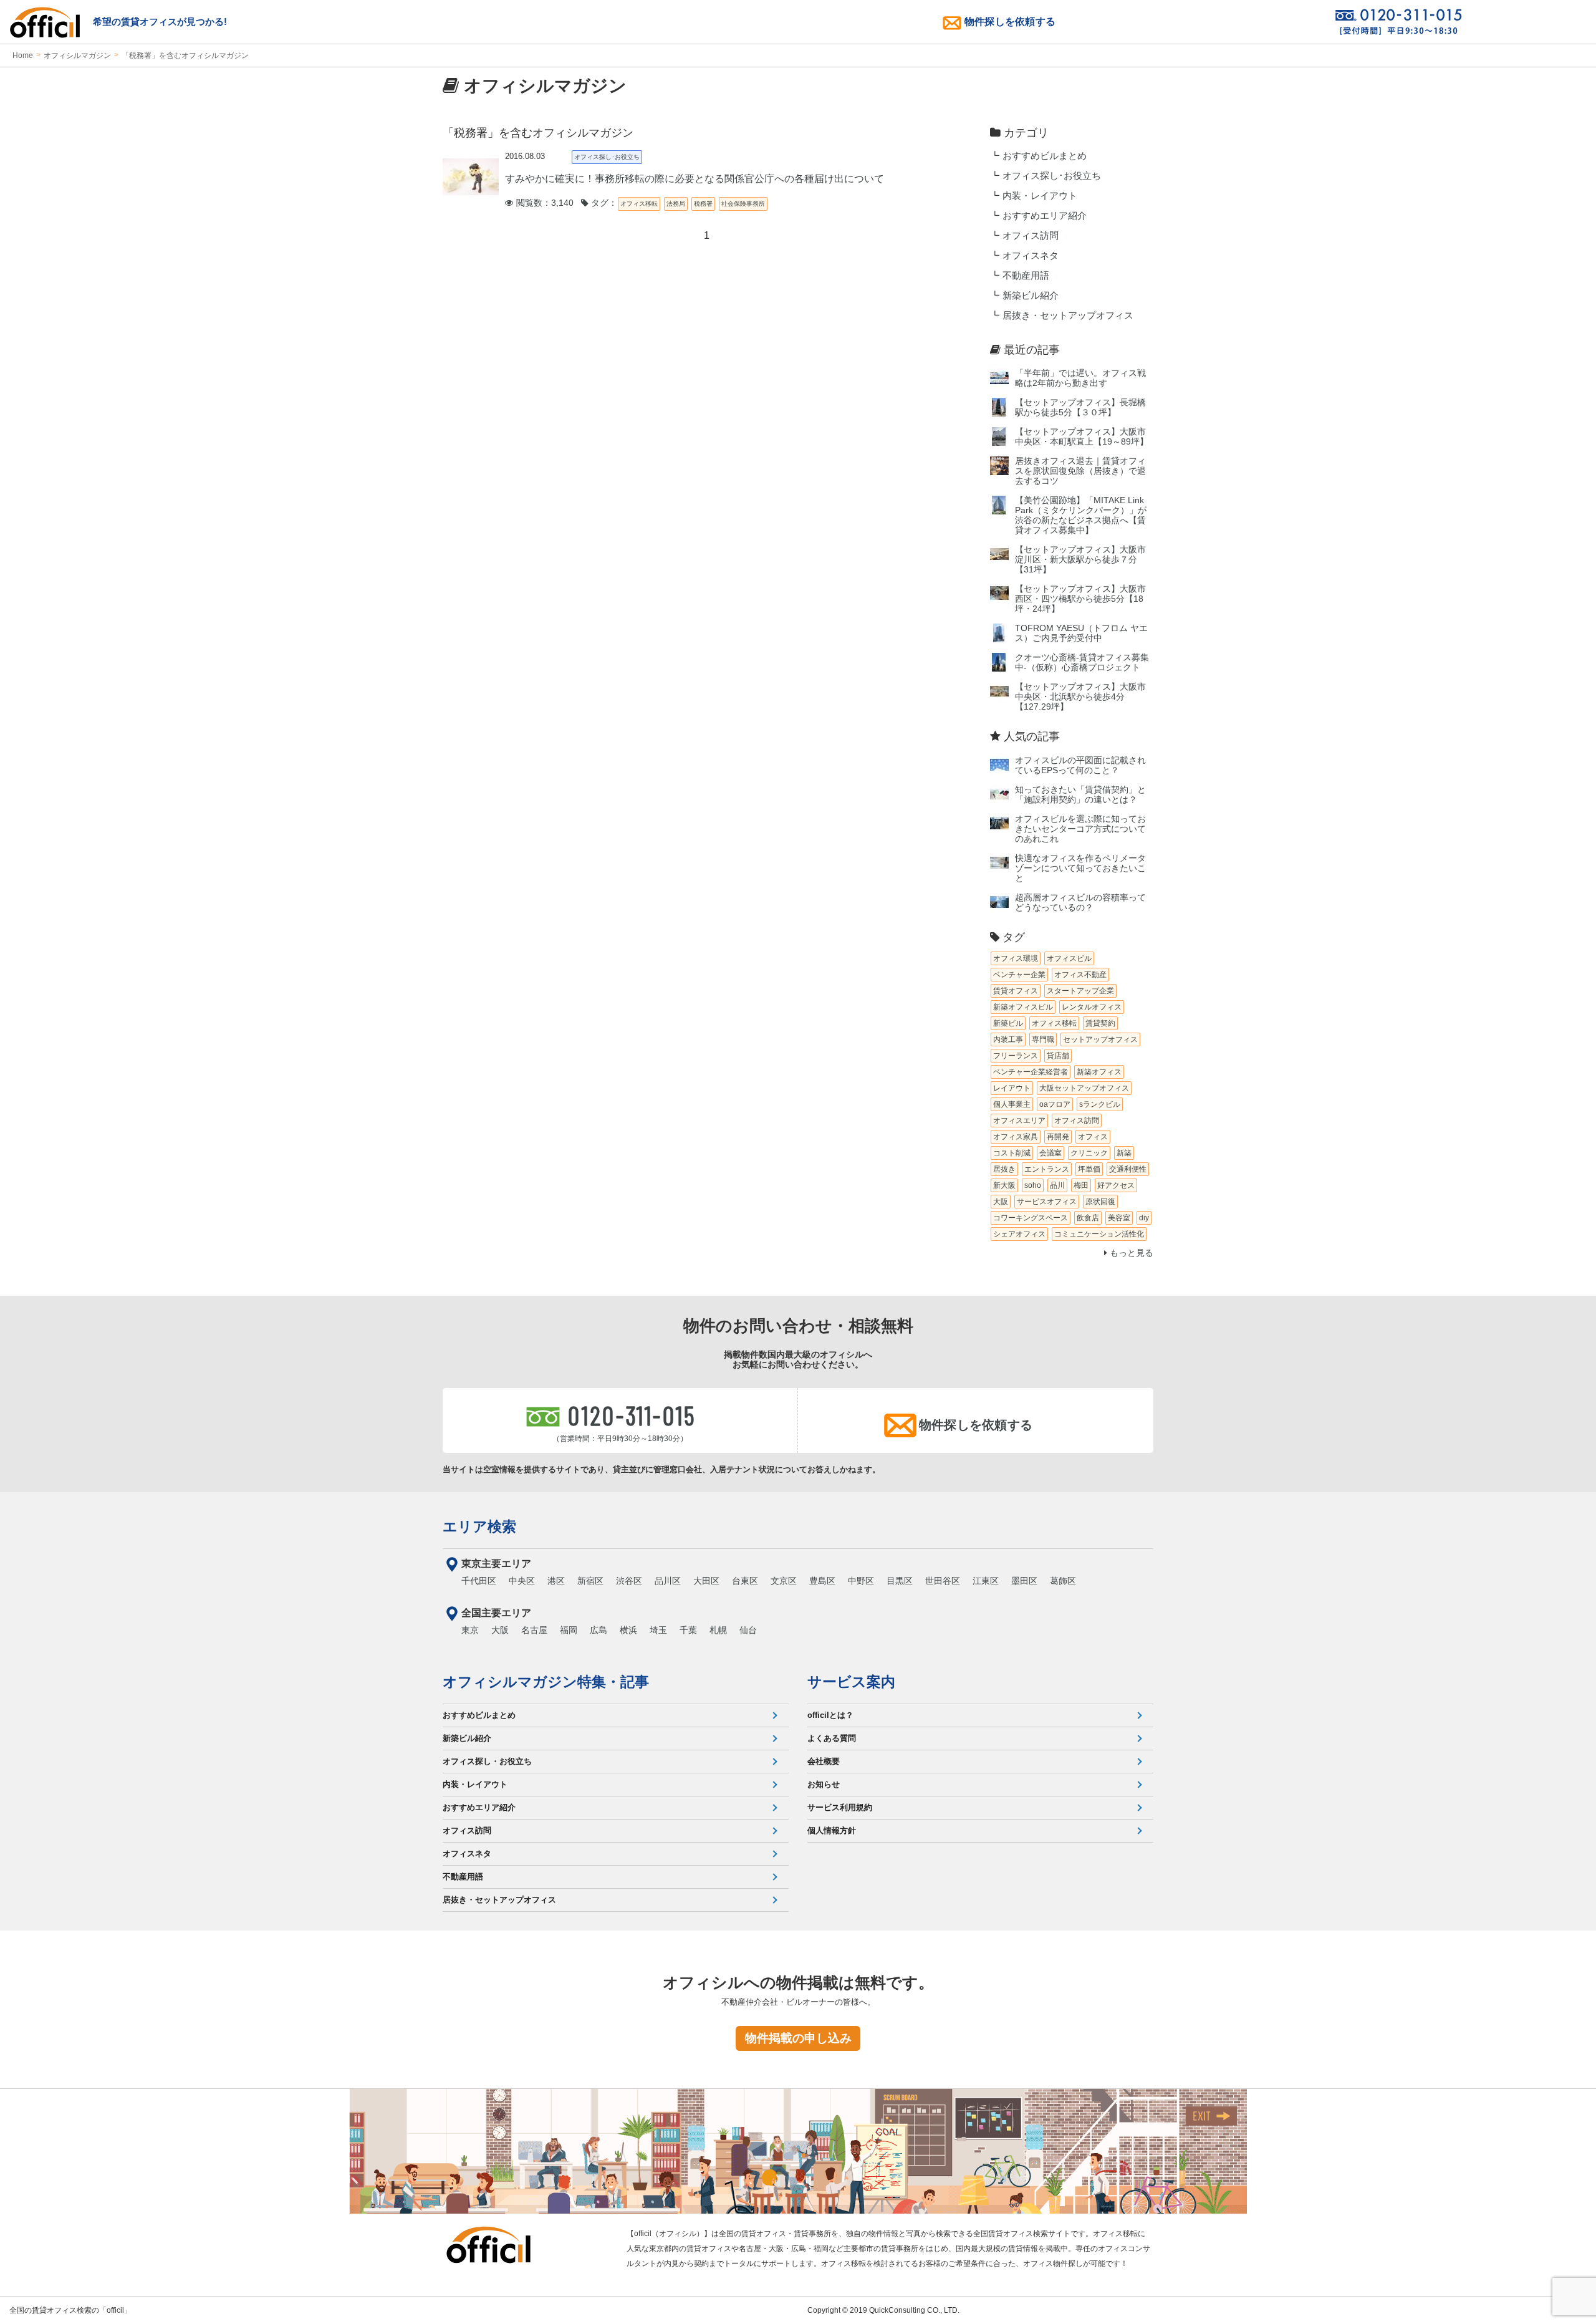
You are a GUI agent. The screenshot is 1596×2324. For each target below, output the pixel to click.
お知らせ (824, 1784)
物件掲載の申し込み (798, 2038)
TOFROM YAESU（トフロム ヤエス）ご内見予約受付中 (1081, 633)
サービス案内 (851, 1682)
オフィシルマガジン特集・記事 (546, 1682)
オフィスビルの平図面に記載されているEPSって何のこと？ (1080, 765)
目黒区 (900, 1581)
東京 (470, 1630)
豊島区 (822, 1581)
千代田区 (479, 1581)
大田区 (706, 1581)
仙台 (748, 1630)
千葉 (688, 1630)
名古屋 (534, 1630)
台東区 (745, 1581)
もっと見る (1130, 1253)
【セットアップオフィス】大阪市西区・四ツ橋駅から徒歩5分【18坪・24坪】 (1080, 599)
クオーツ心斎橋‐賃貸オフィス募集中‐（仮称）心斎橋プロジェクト (1082, 663)
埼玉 (658, 1630)
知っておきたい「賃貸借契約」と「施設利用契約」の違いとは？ (1080, 795)
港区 (556, 1581)
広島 (598, 1630)
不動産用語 (1026, 276)
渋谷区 (629, 1581)
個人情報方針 (832, 1830)
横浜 (628, 1630)
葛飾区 (1063, 1581)
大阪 (500, 1630)
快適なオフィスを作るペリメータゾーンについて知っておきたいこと (1080, 868)
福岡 (569, 1630)
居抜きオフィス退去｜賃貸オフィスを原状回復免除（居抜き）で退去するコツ (1080, 471)
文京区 (784, 1581)
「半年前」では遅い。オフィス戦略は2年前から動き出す (1080, 378)
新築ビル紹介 (1031, 296)
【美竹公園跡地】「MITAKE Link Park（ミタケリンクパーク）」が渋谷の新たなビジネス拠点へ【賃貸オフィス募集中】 (1081, 515)
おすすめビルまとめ (1045, 156)
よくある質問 (832, 1738)
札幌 (718, 1630)
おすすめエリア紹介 (1045, 216)
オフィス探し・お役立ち (487, 1761)
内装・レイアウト (1040, 196)
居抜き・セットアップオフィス (1068, 316)
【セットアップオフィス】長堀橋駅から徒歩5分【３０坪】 (1080, 407)
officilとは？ (830, 1715)
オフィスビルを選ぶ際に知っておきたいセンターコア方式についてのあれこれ (1080, 829)
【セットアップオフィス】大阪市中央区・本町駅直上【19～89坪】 (1082, 437)
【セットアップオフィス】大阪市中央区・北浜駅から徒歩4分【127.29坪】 (1080, 697)
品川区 (668, 1581)
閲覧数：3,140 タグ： (565, 203)
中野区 (861, 1581)
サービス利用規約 (840, 1807)
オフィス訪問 (1031, 236)
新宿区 (590, 1581)
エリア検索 (479, 1526)
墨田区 (1024, 1581)
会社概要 (824, 1761)
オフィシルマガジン (77, 55)
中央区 (522, 1581)
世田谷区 (943, 1581)
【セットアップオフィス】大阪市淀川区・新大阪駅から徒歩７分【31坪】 (1080, 560)
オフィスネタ (1031, 256)
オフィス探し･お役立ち (1052, 176)
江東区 (986, 1581)
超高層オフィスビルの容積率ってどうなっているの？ (1080, 903)
